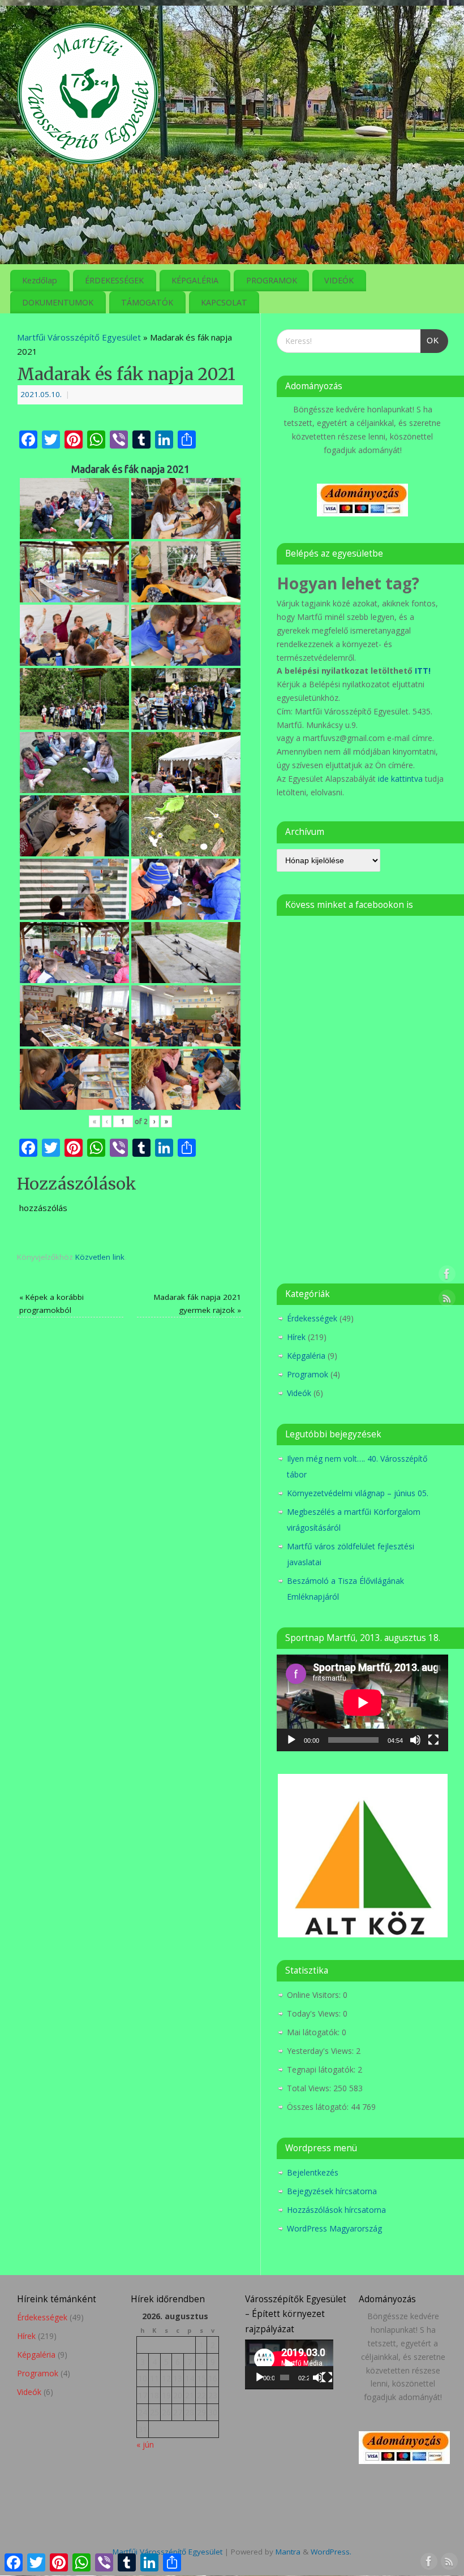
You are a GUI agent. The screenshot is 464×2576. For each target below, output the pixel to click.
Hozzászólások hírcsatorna (336, 2210)
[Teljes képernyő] (433, 1740)
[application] (362, 1703)
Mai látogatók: (314, 2032)
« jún (145, 2444)
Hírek (296, 1337)
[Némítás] (415, 1740)
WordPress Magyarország (334, 2228)
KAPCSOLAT (224, 302)
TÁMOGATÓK (147, 302)
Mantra (288, 2552)
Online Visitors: (315, 1995)
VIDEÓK (339, 280)
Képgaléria (306, 1356)
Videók (299, 1393)
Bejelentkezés (313, 2172)
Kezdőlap (40, 280)
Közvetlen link (100, 1257)
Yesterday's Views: (321, 2051)
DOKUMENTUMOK (58, 302)
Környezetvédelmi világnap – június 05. (358, 1493)
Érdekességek (312, 1318)
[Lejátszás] (291, 1740)
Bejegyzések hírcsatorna (332, 2191)
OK (430, 337)
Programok (308, 1374)
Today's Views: (315, 2013)
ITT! (423, 671)
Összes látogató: (319, 2107)
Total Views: (310, 2088)
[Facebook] (427, 25)
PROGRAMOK (272, 280)
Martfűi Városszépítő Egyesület (79, 337)
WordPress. (331, 2552)
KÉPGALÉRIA (195, 280)
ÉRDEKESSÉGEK (114, 280)
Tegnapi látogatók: (322, 2069)
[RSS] (447, 25)
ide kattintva (400, 779)
